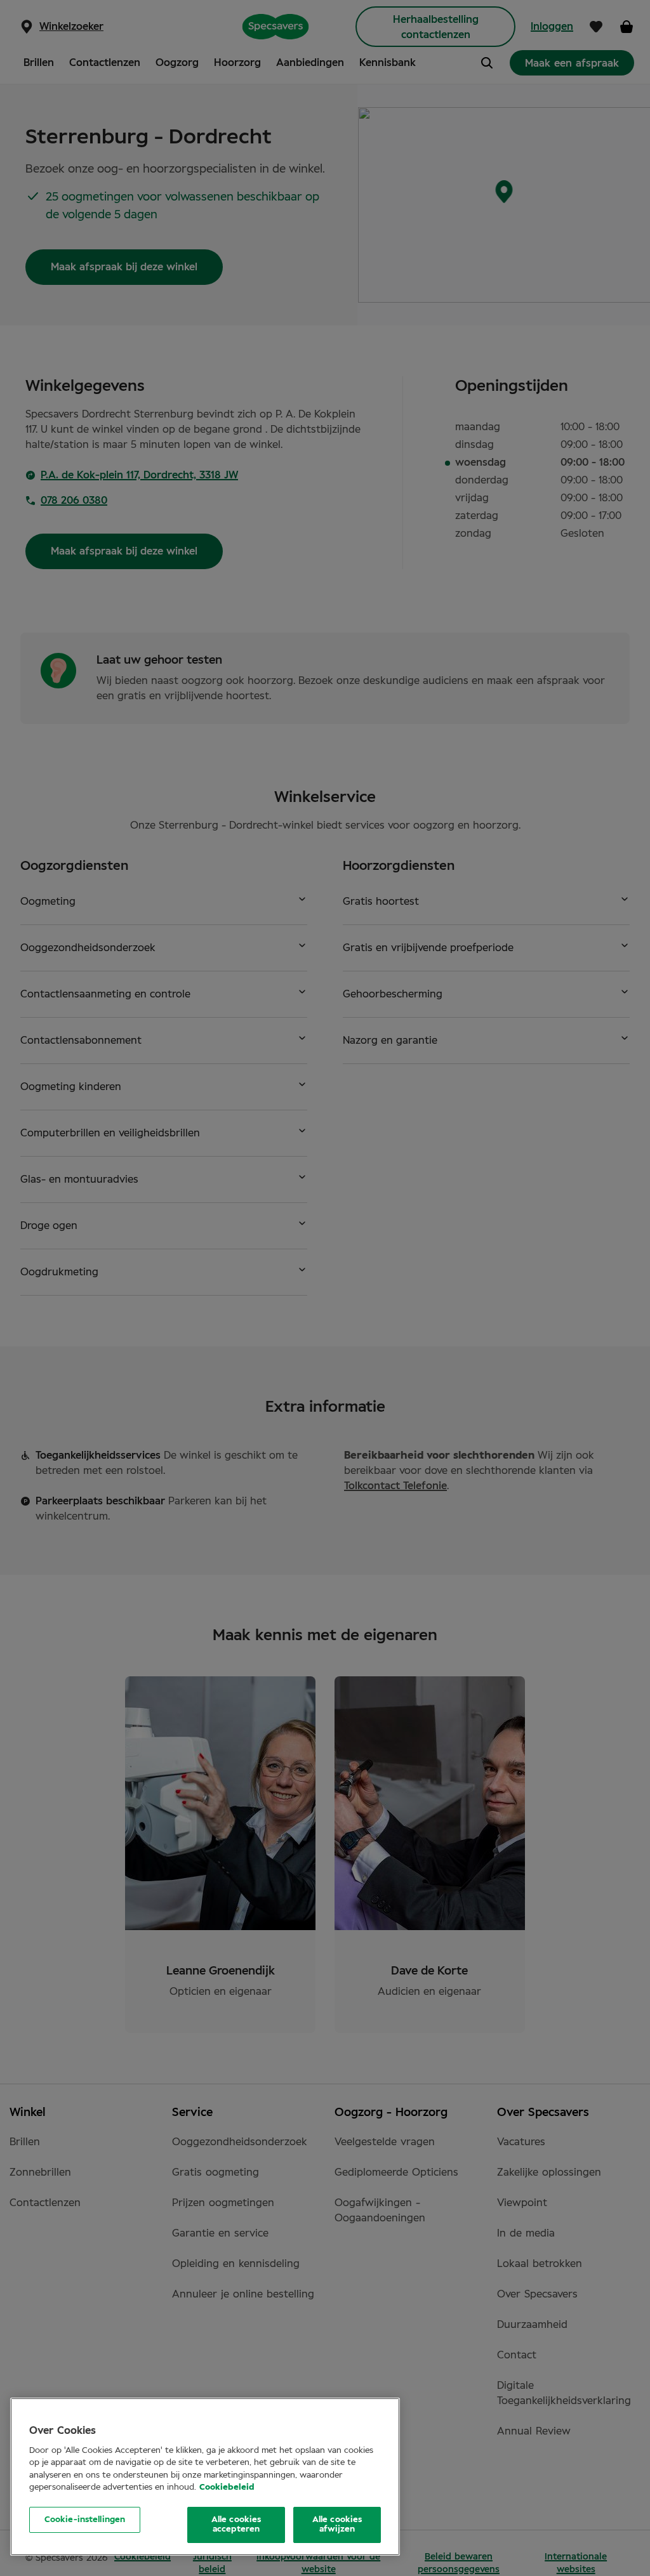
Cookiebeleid (227, 2487)
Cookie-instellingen (85, 2520)
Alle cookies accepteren (236, 2525)
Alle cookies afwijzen (337, 2525)
